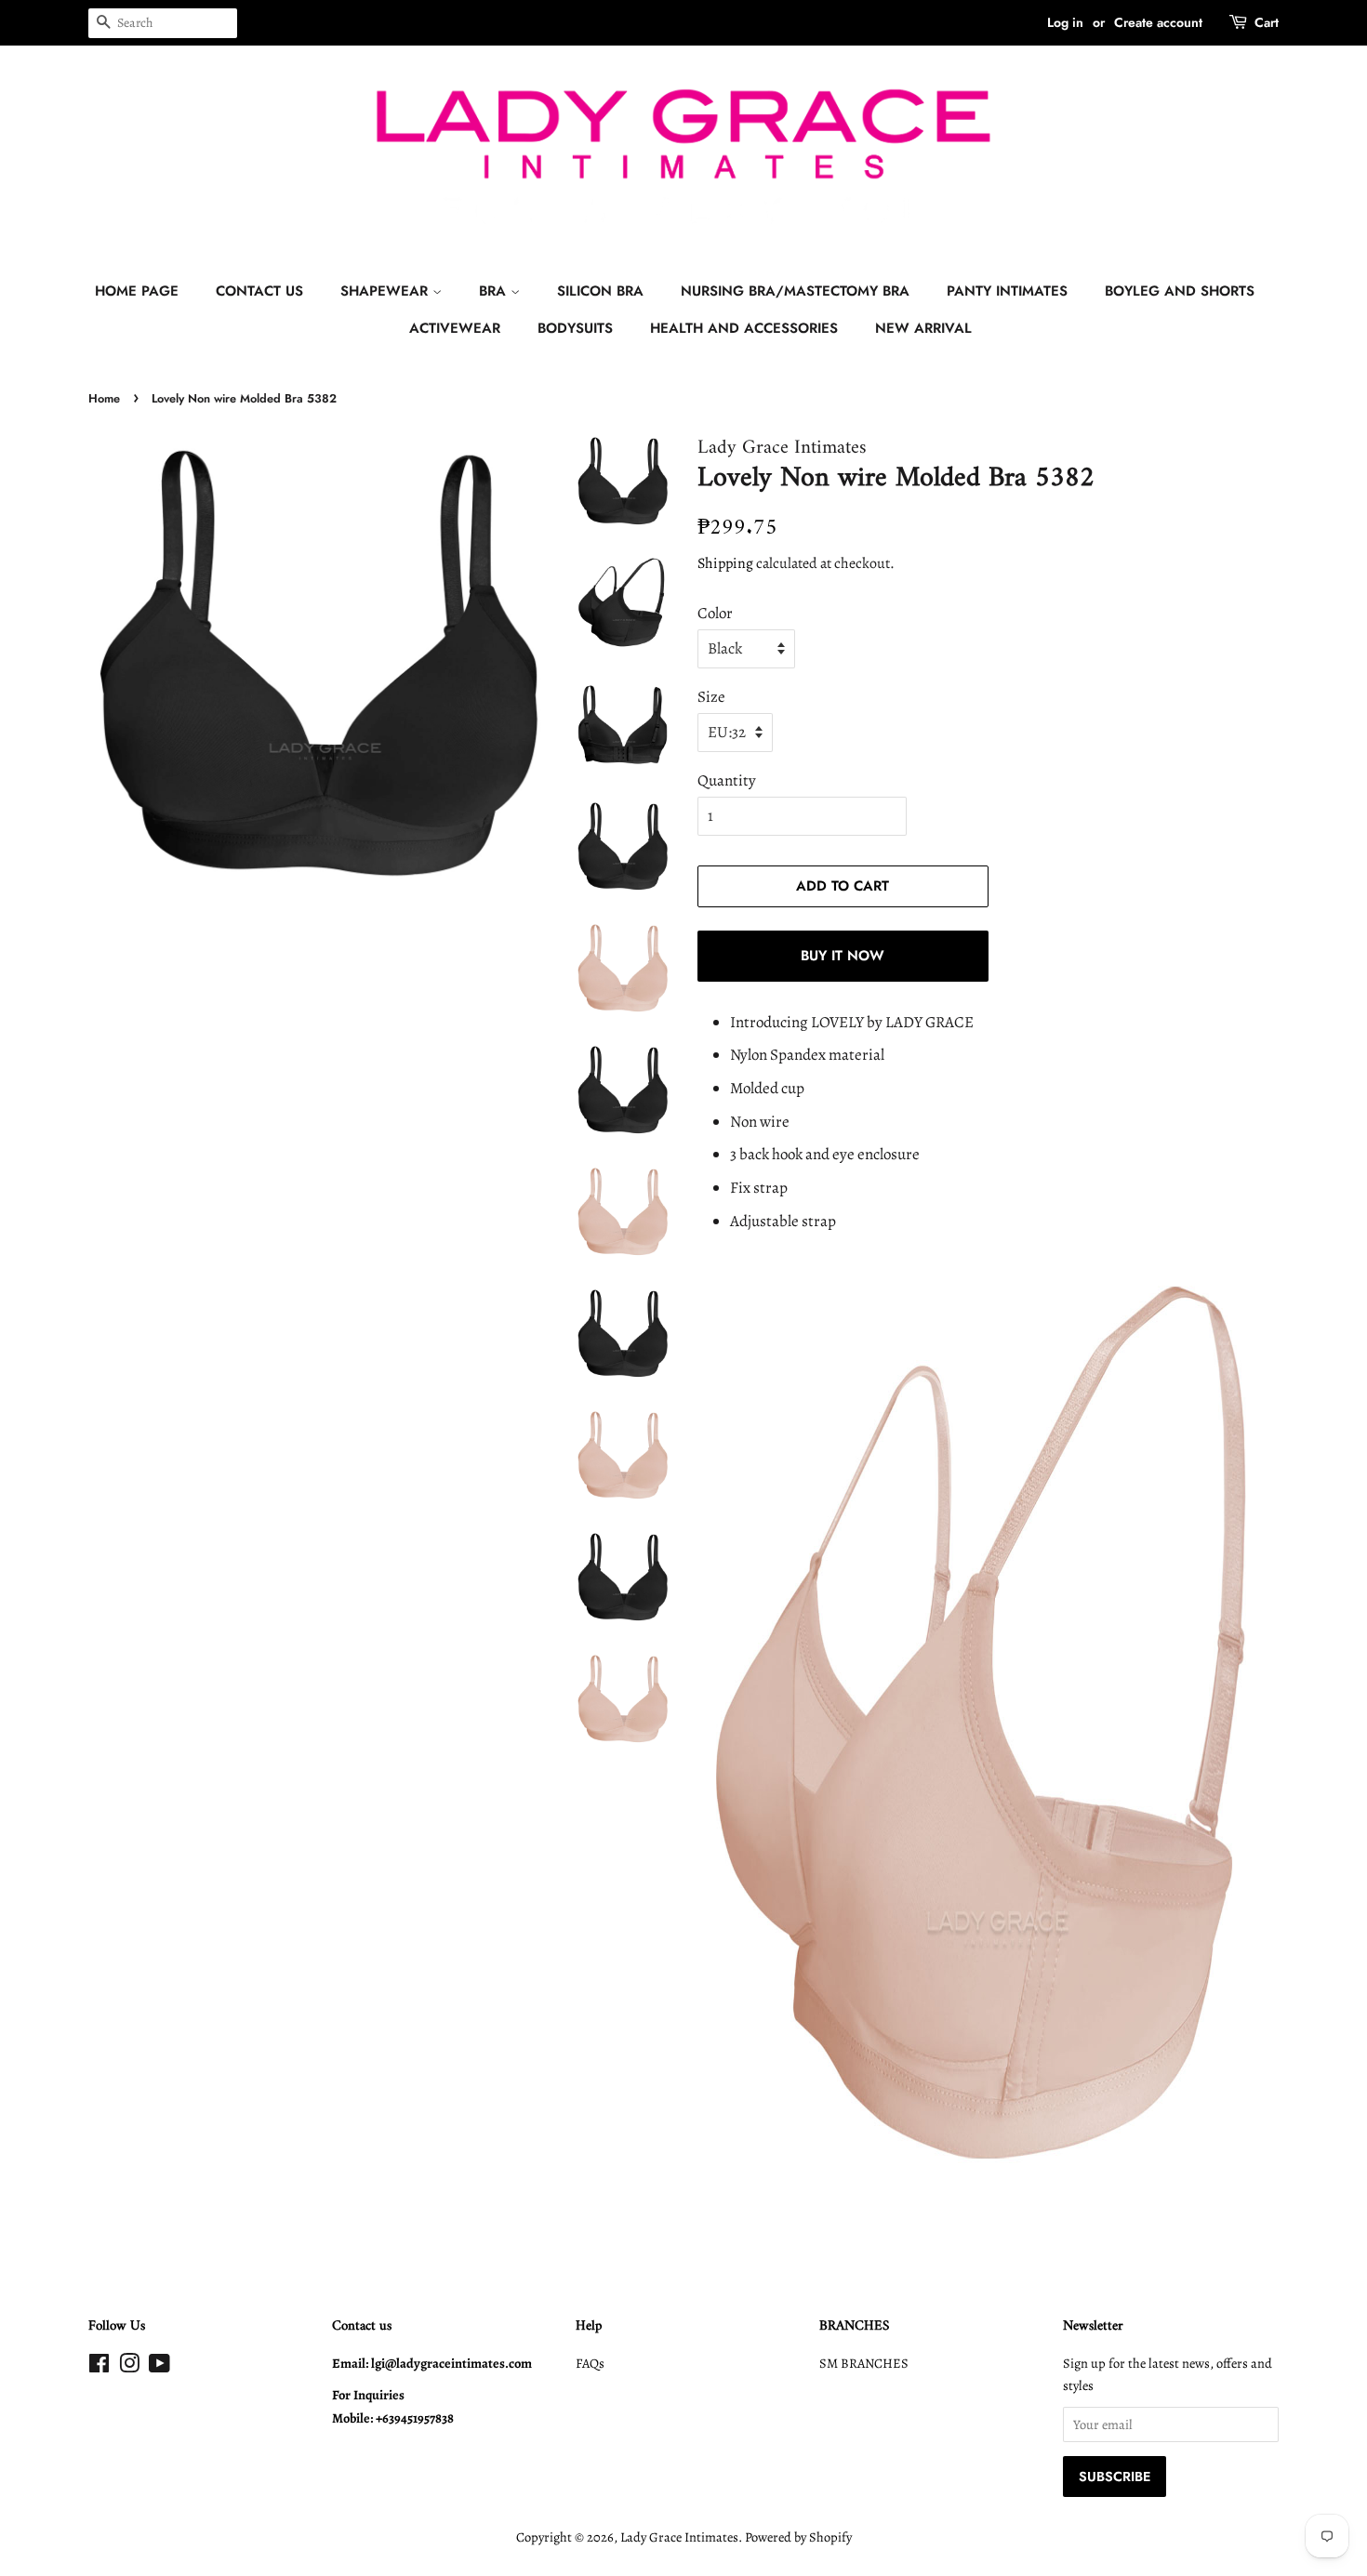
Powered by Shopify (798, 2537)
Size (711, 697)
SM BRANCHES (864, 2363)
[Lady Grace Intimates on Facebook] (99, 2367)
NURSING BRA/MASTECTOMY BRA (795, 291)
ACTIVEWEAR (455, 328)
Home (104, 398)
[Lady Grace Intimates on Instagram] (129, 2367)
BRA (495, 291)
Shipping (725, 563)
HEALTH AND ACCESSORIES (744, 328)
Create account (1158, 22)
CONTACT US (259, 291)
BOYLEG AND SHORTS (1180, 291)
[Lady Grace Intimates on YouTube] (159, 2367)
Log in (1065, 22)
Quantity (727, 780)
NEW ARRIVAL (923, 328)
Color (715, 613)
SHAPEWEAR (386, 291)
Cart (1267, 22)
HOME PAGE (137, 291)
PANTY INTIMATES (1007, 291)
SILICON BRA (600, 291)
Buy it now (843, 956)
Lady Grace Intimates (679, 2537)
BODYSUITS (575, 328)
